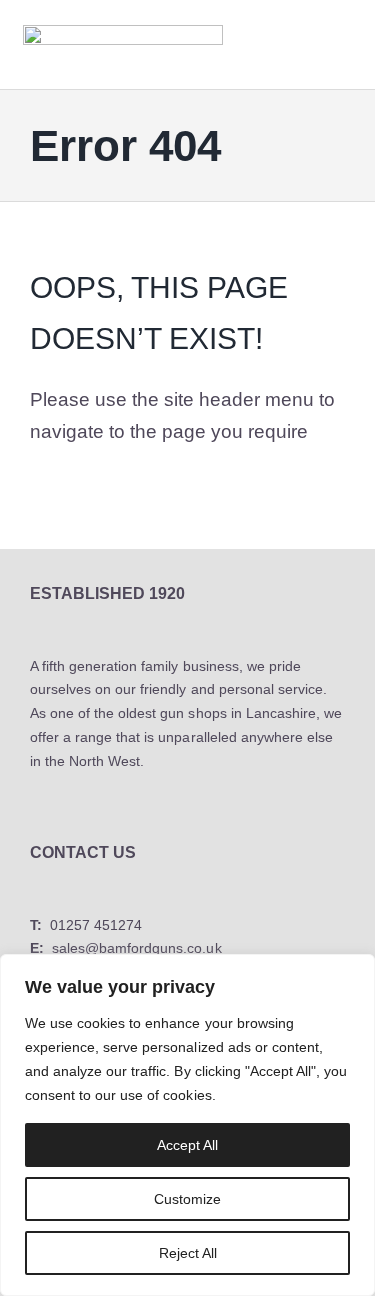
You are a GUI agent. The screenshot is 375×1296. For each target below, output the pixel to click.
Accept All (187, 1145)
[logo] (123, 31)
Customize (187, 1199)
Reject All (188, 1253)
